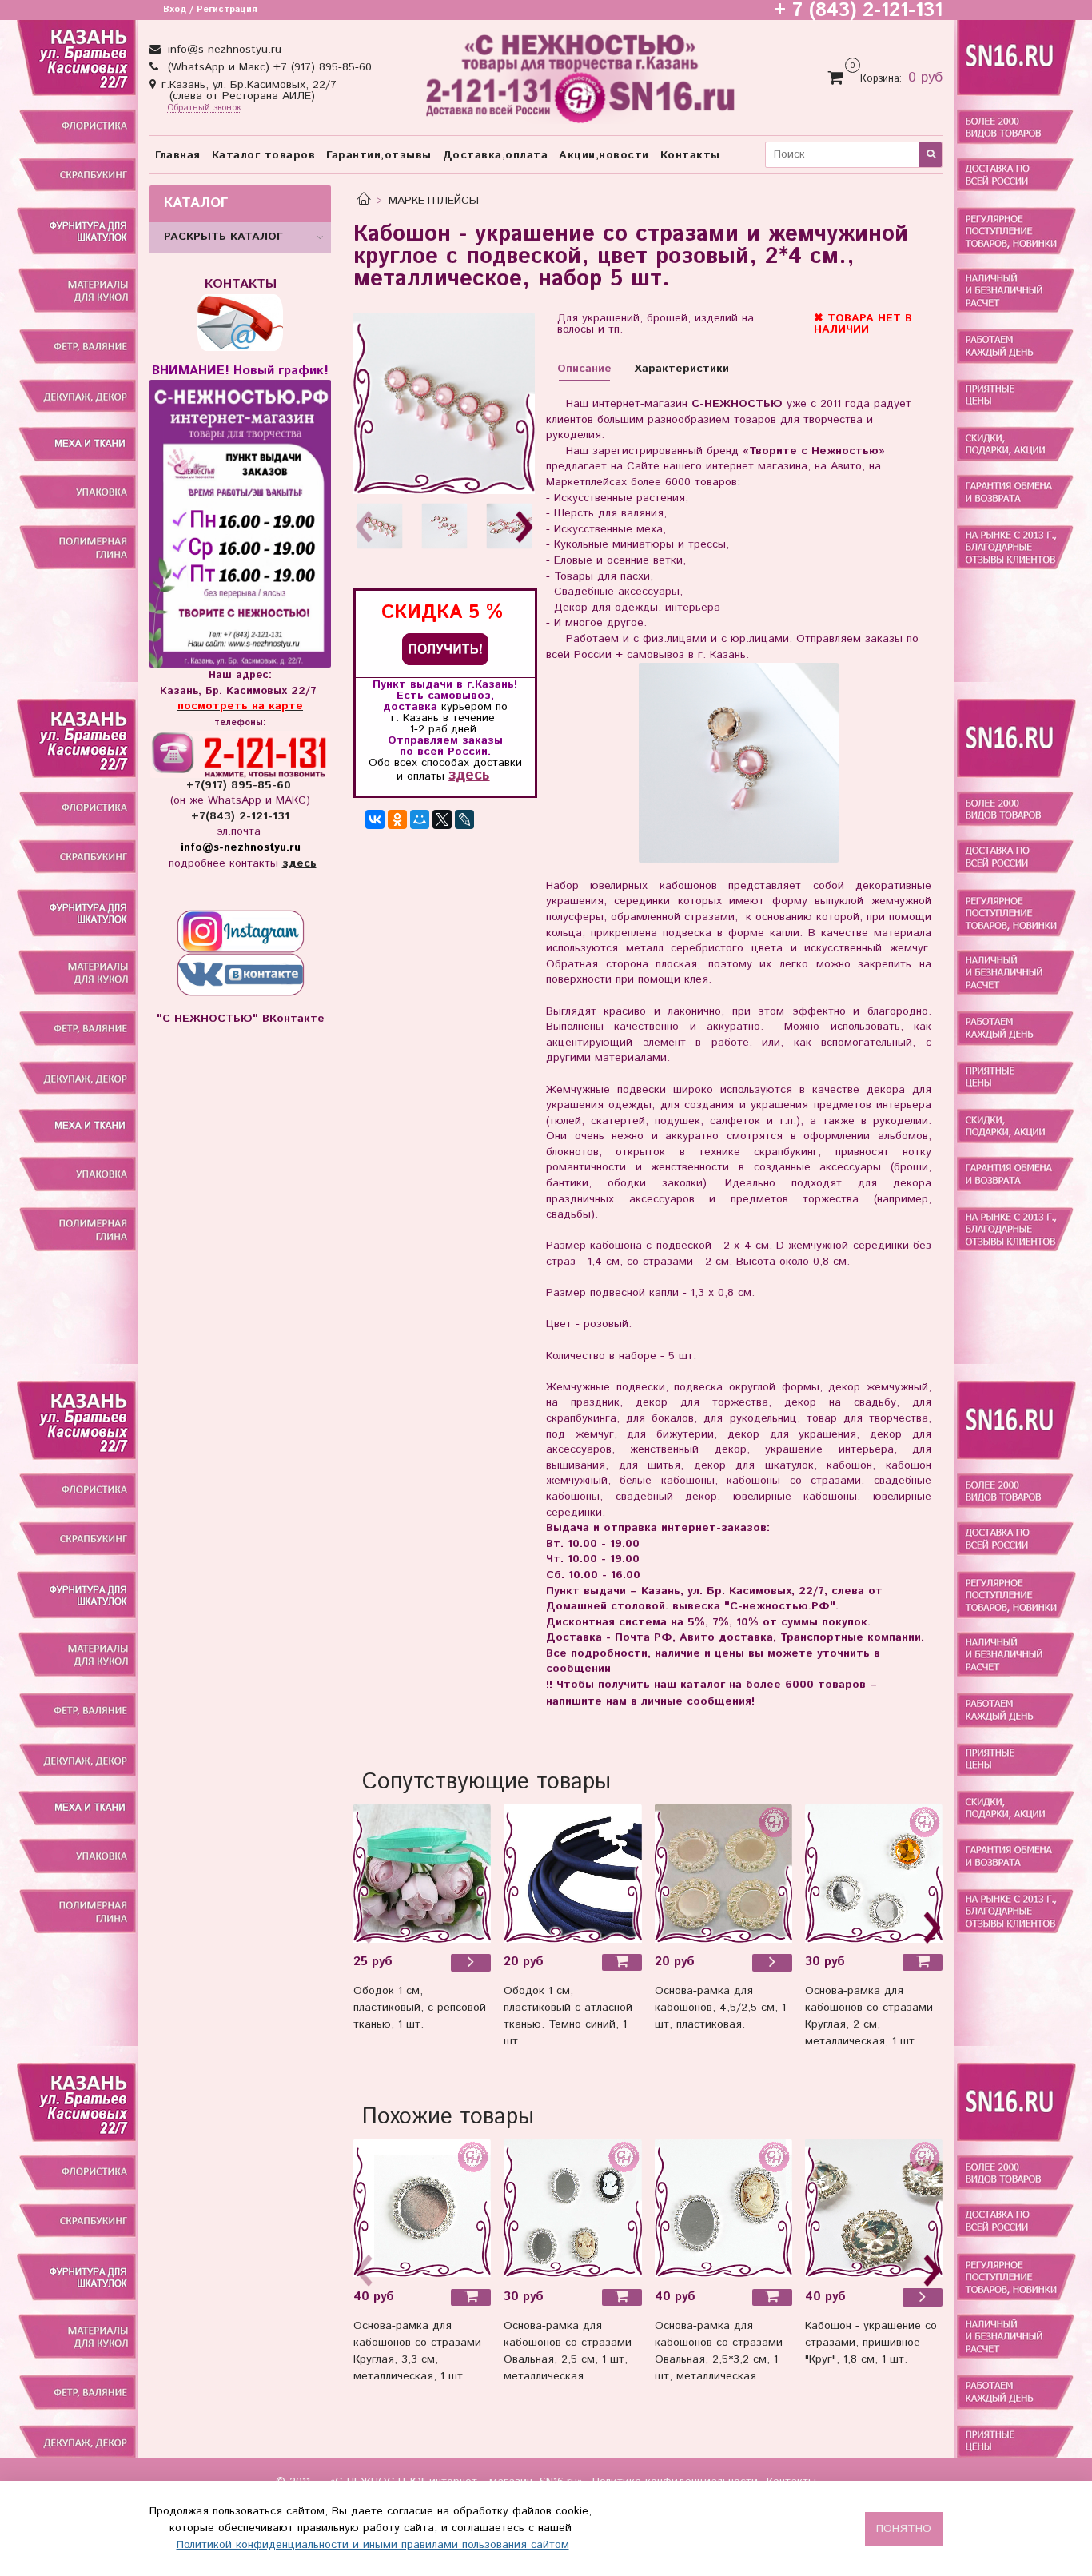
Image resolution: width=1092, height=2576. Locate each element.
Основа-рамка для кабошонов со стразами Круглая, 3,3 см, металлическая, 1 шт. (417, 2351)
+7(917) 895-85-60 (241, 785)
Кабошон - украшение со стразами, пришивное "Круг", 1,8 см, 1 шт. (871, 2343)
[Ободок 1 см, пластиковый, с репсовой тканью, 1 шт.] (422, 1873)
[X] (442, 819)
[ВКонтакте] (375, 819)
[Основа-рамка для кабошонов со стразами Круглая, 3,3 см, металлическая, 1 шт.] (422, 2208)
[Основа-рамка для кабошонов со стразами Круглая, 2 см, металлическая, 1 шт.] (874, 1873)
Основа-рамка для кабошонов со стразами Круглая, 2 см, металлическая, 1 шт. (869, 2016)
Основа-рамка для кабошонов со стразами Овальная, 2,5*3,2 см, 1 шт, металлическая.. (719, 2351)
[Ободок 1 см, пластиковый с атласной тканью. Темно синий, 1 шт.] (572, 1873)
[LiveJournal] (464, 819)
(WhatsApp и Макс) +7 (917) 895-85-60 (268, 67)
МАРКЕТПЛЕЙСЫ (434, 201)
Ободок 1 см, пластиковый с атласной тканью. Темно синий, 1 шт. (568, 2016)
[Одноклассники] (397, 819)
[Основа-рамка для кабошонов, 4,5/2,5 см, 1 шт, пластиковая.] (723, 1873)
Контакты (690, 155)
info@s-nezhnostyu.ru (223, 50)
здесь (469, 775)
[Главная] (364, 201)
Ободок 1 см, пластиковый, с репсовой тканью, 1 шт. (420, 2008)
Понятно (904, 2529)
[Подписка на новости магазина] (445, 649)
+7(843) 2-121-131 (240, 816)
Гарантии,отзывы (379, 155)
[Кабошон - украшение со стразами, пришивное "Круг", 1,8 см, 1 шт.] (923, 2297)
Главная (178, 155)
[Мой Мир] (420, 819)
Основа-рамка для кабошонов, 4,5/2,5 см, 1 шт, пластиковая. (720, 2008)
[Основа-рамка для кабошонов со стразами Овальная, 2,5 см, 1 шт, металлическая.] (572, 2208)
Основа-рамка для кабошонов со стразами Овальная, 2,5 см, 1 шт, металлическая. (568, 2351)
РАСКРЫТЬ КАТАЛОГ (223, 237)
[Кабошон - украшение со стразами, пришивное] (874, 2208)
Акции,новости (604, 155)
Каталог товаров (264, 155)
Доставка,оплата (496, 155)
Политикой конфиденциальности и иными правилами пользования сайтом (373, 2545)
